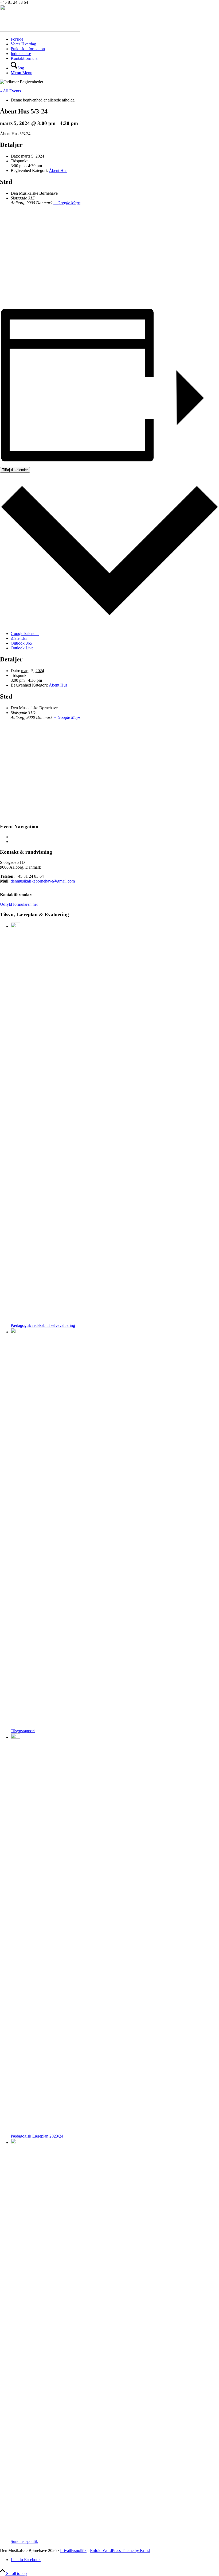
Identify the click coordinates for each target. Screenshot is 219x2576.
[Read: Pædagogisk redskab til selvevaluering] (15, 926)
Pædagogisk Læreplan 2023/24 (37, 2136)
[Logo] (40, 30)
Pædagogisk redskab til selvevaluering (43, 1325)
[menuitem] (115, 39)
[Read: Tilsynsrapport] (15, 1332)
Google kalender (25, 634)
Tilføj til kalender (15, 470)
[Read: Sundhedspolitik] (15, 2142)
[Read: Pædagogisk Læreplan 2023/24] (15, 1737)
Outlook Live (22, 648)
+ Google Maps (67, 203)
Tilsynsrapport (23, 1731)
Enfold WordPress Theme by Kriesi (120, 2550)
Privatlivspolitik (73, 2550)
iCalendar (19, 638)
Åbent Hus (58, 170)
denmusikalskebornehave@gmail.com (43, 881)
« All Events (10, 91)
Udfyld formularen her (19, 904)
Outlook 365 (21, 643)
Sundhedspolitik (24, 2541)
